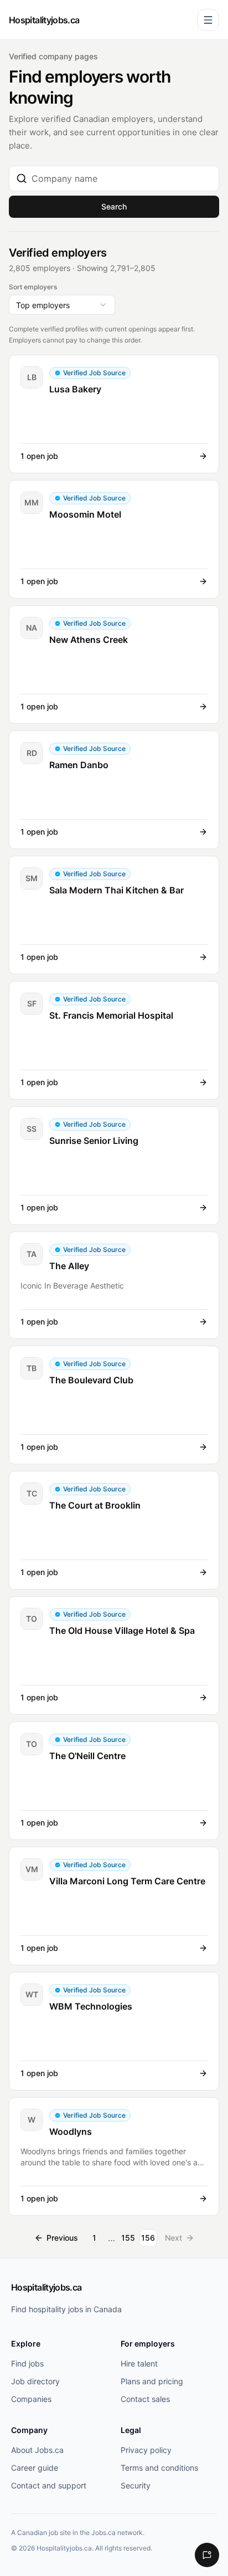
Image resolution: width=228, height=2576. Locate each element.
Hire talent (139, 2363)
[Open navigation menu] (208, 20)
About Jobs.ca (37, 2450)
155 (128, 2238)
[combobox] (122, 178)
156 (148, 2238)
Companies (31, 2399)
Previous (62, 2238)
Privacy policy (146, 2450)
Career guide (35, 2468)
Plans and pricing (152, 2381)
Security (136, 2485)
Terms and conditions (159, 2468)
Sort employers (33, 287)
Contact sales (145, 2399)
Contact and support (49, 2485)
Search (114, 206)
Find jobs (27, 2363)
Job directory (35, 2381)
